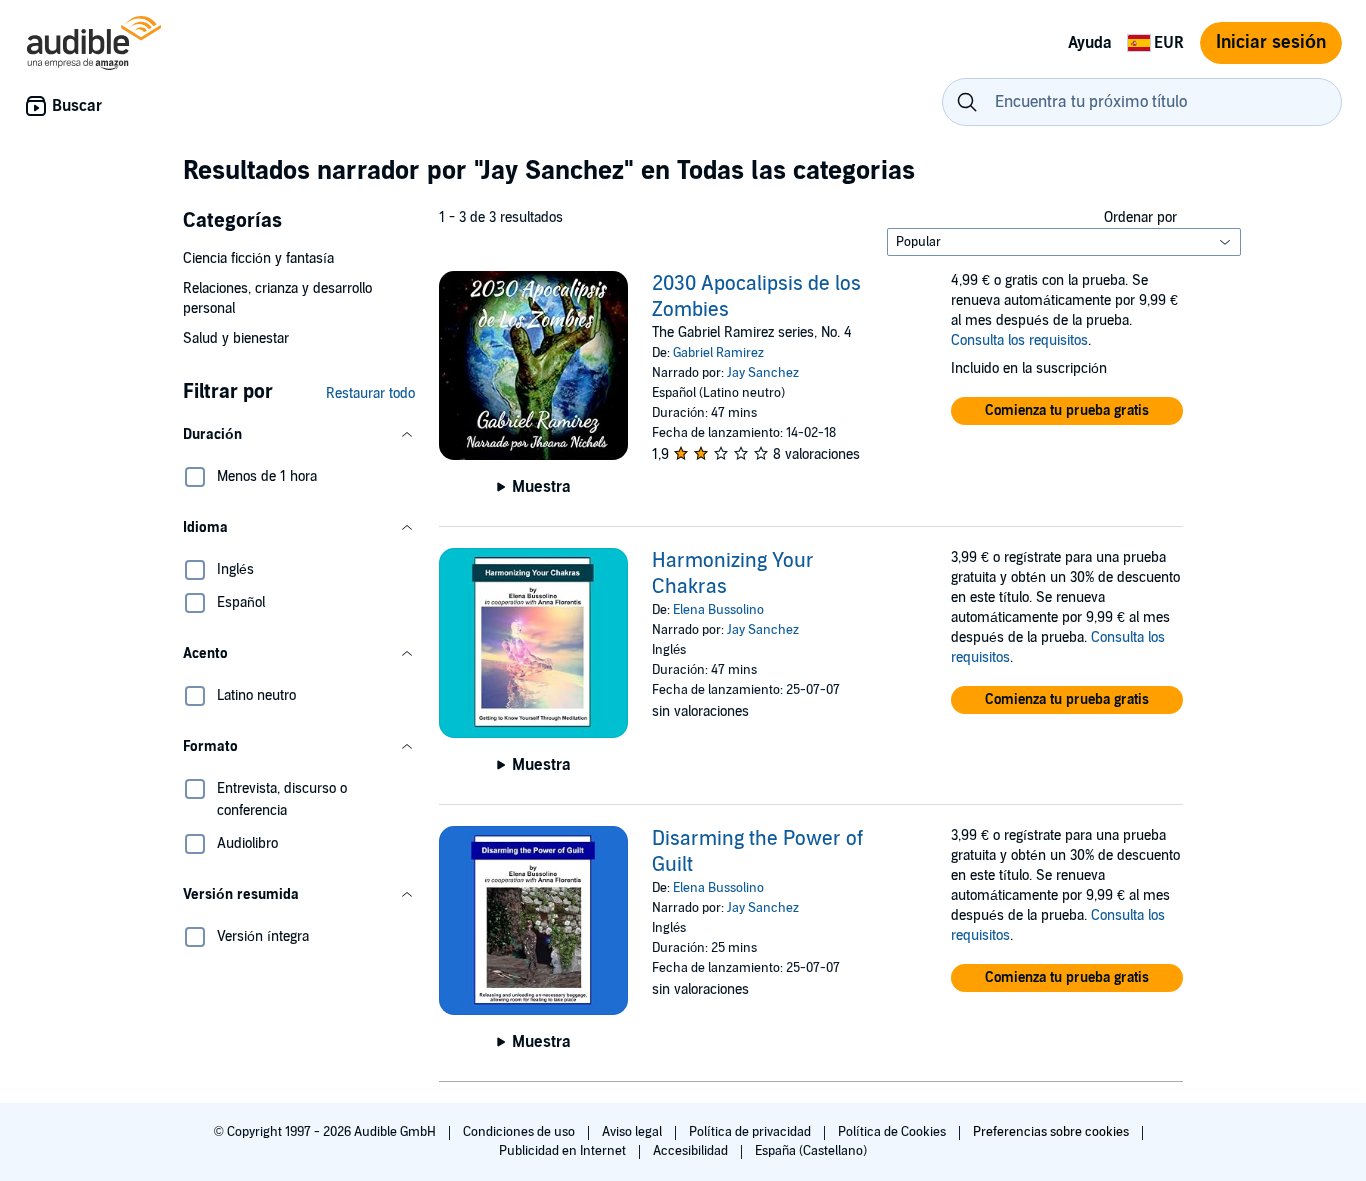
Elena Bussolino (718, 610)
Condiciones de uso (520, 1132)
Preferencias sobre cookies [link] (1051, 1132)
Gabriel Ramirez (718, 353)
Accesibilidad (692, 1151)
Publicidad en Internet (564, 1151)
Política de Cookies (893, 1132)
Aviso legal (633, 1132)
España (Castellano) (811, 1151)
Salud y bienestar (236, 338)
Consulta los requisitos (1019, 340)
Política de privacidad (751, 1132)
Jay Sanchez (763, 373)
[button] (299, 435)
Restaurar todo (370, 393)
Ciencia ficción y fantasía (258, 258)
